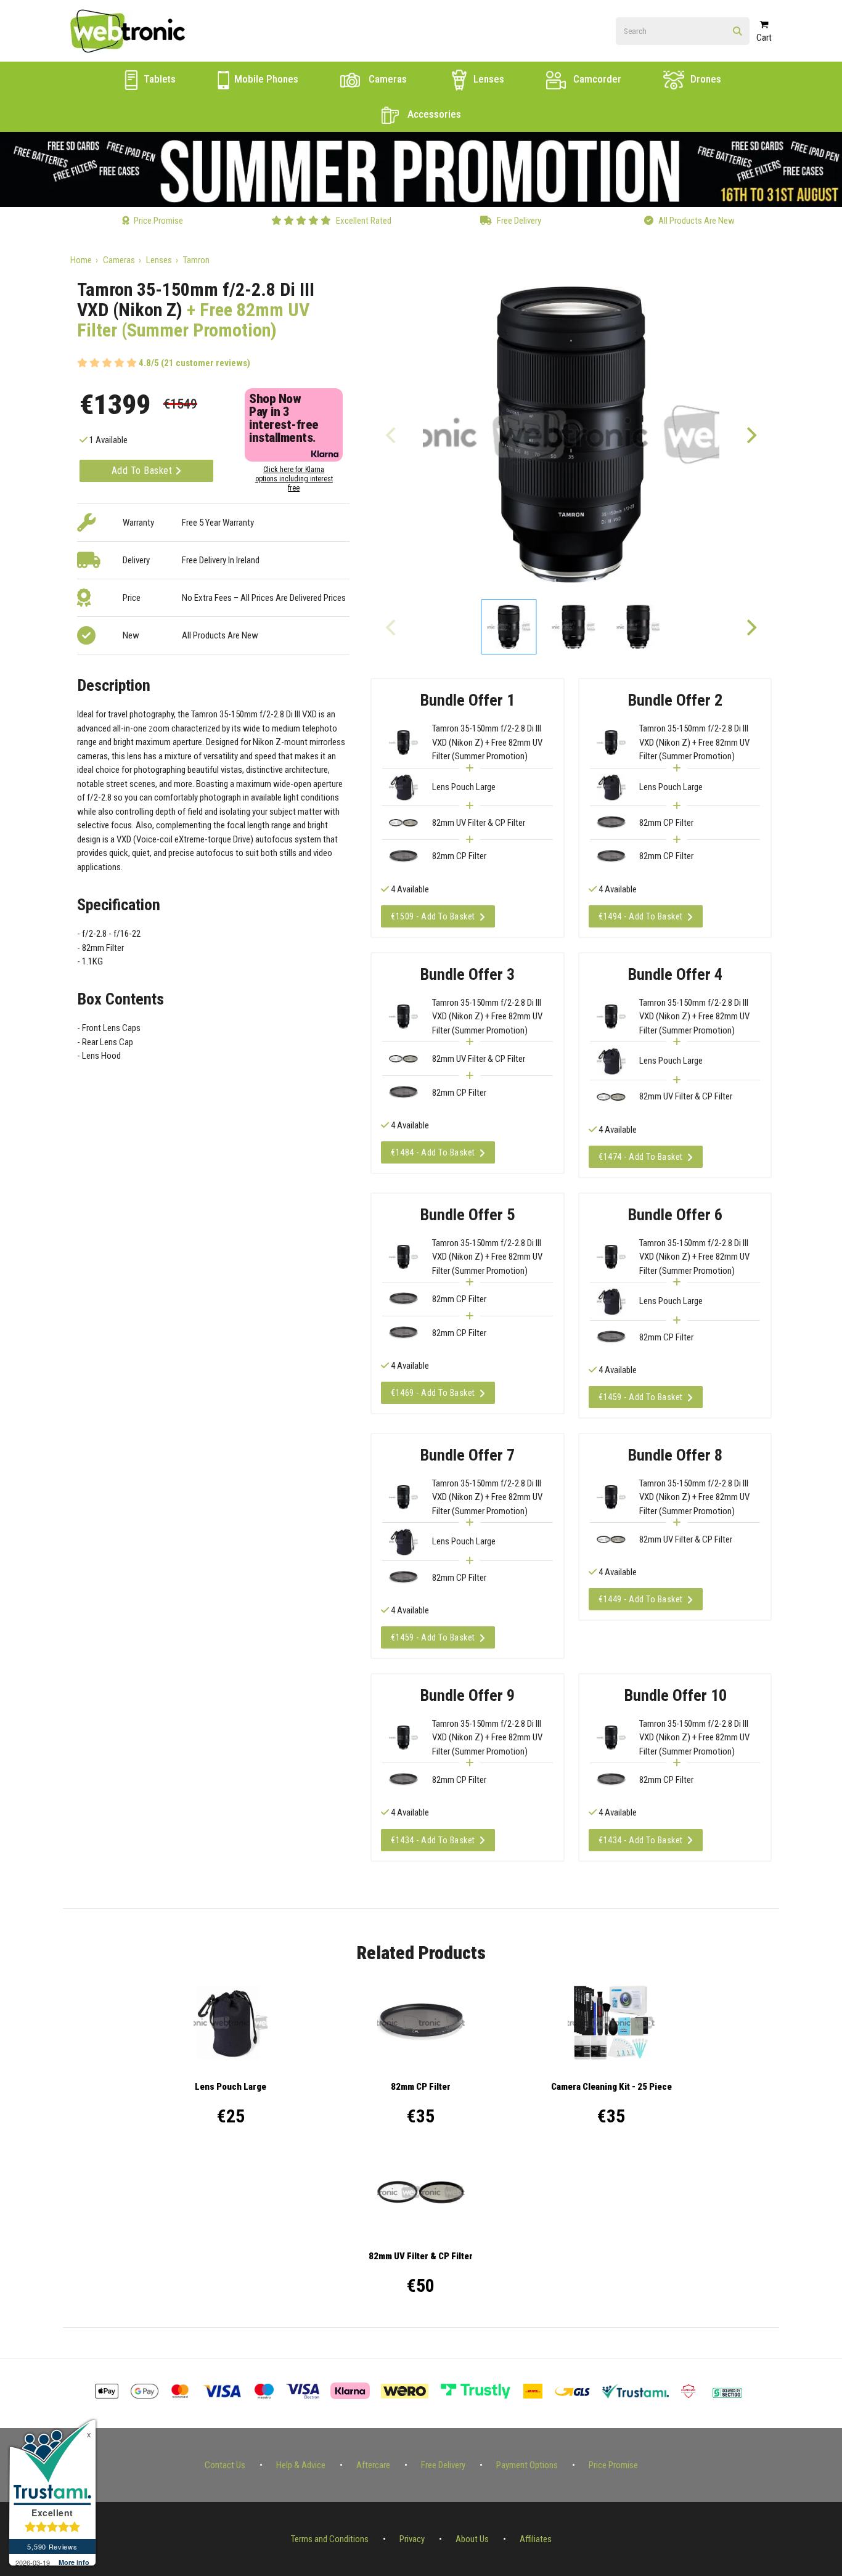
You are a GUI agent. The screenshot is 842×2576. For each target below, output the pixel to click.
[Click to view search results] (738, 32)
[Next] (751, 434)
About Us (472, 2539)
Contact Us (225, 2465)
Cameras (386, 79)
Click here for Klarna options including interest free (294, 479)
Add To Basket (143, 471)
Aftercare (373, 2465)
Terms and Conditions (330, 2539)
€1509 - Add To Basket (433, 916)
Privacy (412, 2539)
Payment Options (527, 2465)
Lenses (488, 79)
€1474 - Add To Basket (641, 1157)
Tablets (158, 79)
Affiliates (536, 2539)
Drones (705, 79)
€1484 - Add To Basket (433, 1152)
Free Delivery (443, 2465)
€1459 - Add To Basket (641, 1397)
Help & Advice (301, 2465)
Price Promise (613, 2465)
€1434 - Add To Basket (433, 1840)
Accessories (433, 114)
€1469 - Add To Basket (433, 1393)
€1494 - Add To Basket (641, 916)
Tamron (196, 260)
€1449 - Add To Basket (641, 1599)
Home (81, 260)
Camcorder (596, 79)
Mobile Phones (265, 79)
